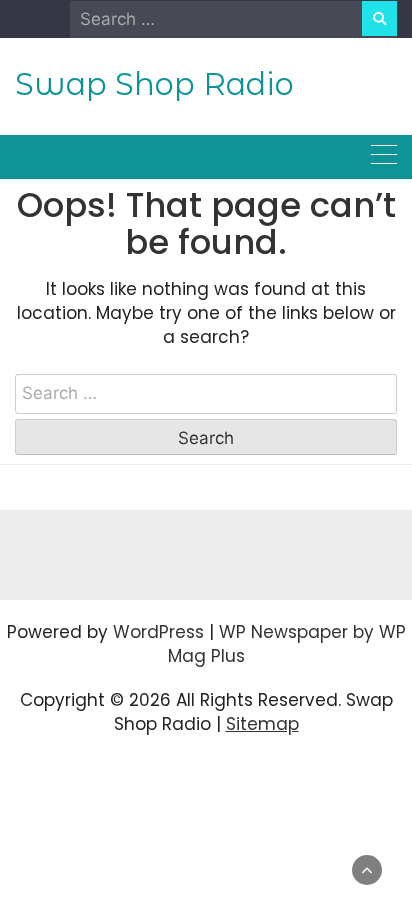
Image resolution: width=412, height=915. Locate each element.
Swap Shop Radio (154, 84)
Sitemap (262, 724)
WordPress (158, 632)
